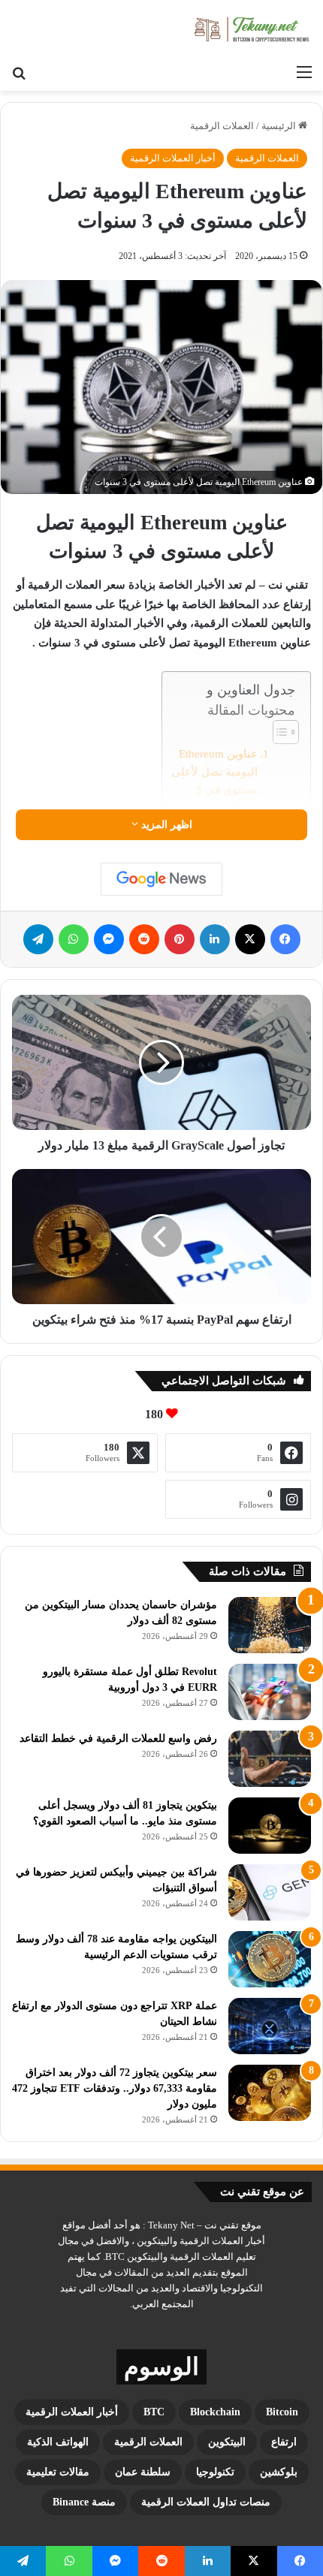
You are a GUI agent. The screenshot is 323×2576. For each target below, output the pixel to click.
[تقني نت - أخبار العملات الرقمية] (252, 29)
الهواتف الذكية (58, 2442)
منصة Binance (84, 2502)
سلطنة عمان (143, 2472)
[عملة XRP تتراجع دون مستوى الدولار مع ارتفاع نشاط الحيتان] (270, 2026)
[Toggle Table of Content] (278, 732)
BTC (154, 2412)
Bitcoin (282, 2412)
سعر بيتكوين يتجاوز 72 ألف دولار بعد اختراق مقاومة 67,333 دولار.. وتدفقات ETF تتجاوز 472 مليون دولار (115, 2088)
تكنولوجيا (215, 2472)
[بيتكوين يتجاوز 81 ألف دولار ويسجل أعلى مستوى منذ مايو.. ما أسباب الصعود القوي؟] (270, 1826)
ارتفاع (284, 2442)
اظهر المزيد (165, 825)
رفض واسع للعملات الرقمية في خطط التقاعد (118, 1738)
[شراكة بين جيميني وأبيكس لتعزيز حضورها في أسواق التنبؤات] (270, 1892)
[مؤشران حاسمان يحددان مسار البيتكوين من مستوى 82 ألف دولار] (270, 1625)
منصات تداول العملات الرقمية (206, 2502)
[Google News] (161, 879)
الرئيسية (280, 126)
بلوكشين (279, 2472)
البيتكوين (227, 2442)
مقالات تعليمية (58, 2472)
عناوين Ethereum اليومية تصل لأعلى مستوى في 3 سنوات (214, 781)
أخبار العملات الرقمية (173, 158)
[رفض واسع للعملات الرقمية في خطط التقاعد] (270, 1759)
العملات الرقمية (222, 126)
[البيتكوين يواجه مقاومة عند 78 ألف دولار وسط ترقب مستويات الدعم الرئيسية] (270, 1959)
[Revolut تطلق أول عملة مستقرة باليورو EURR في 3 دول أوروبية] (270, 1692)
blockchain (215, 2412)
